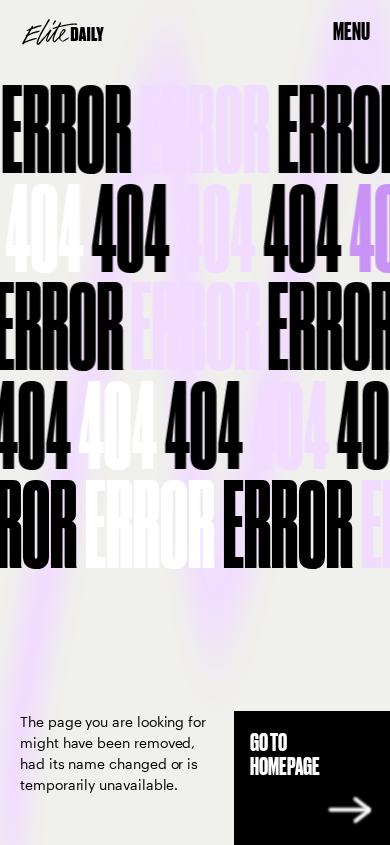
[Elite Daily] (63, 32)
